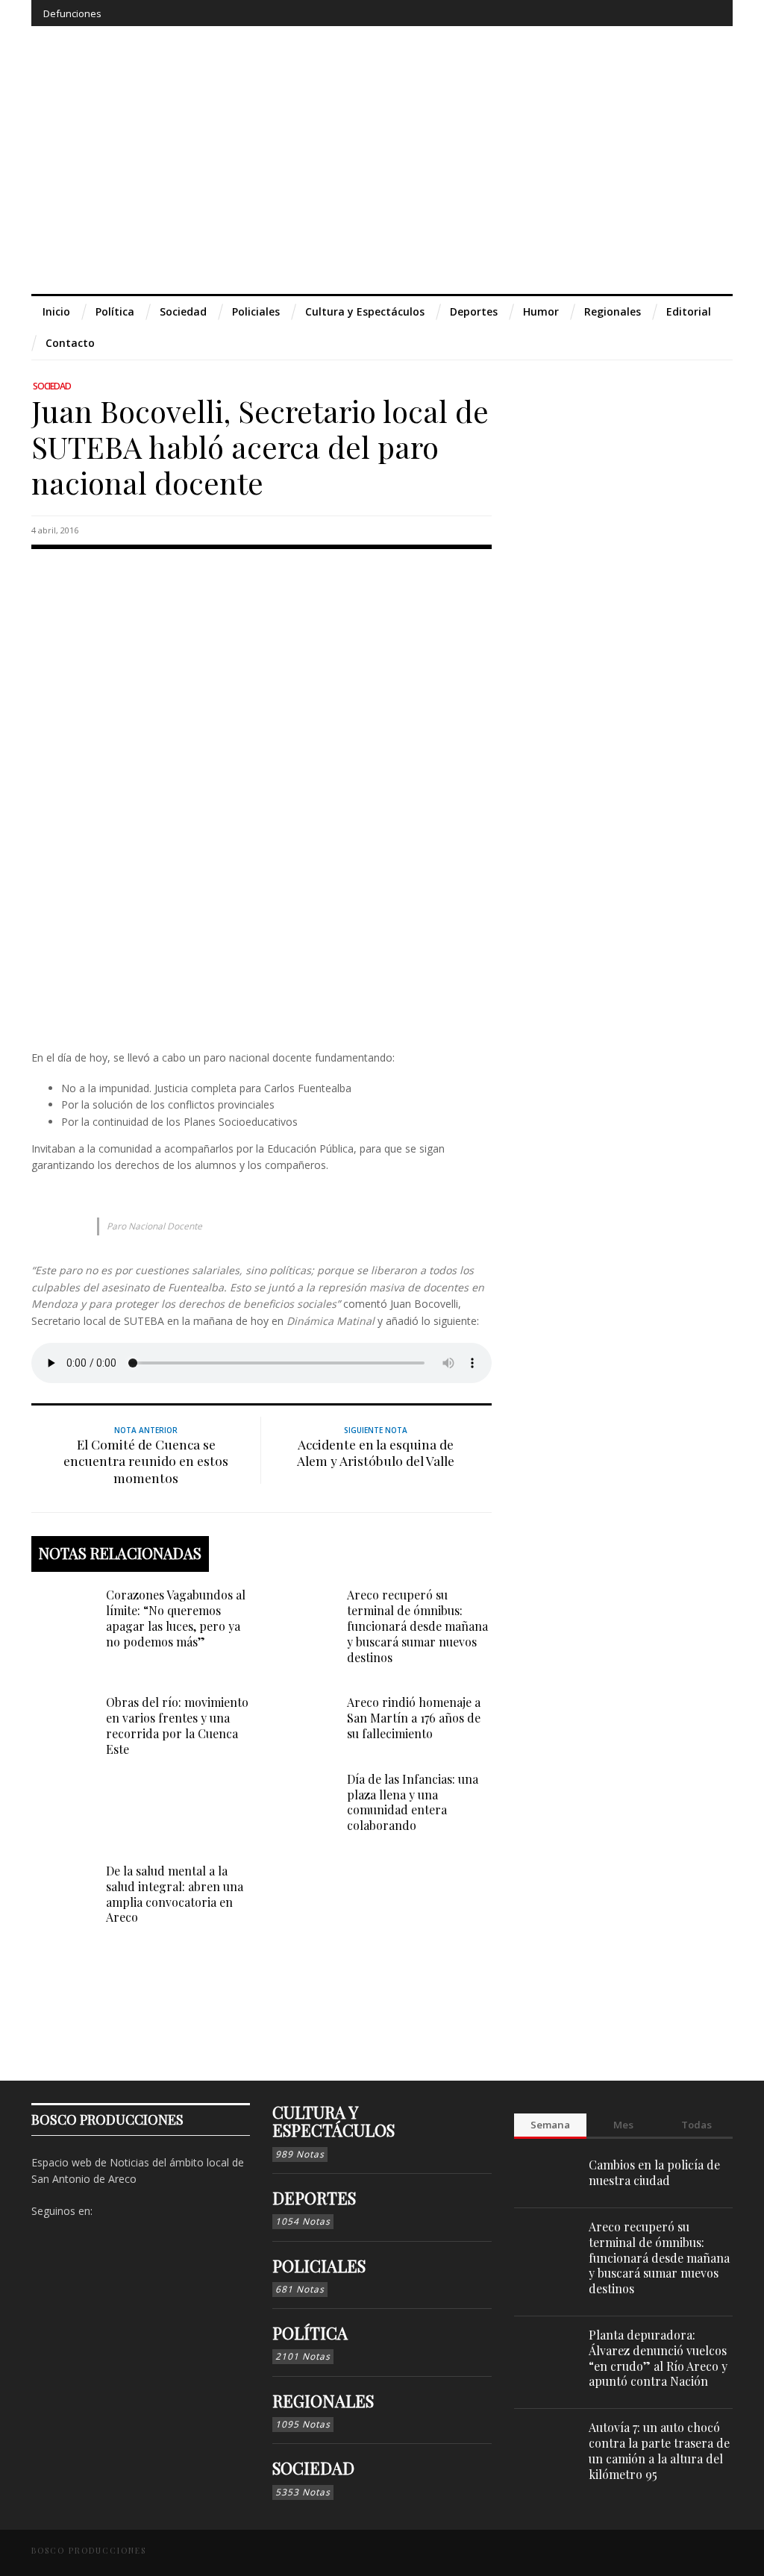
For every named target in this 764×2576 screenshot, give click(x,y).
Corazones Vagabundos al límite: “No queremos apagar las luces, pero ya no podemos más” (176, 1618)
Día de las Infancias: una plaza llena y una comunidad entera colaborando (413, 1802)
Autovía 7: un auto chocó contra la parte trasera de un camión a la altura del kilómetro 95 (659, 2450)
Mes (623, 2125)
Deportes (314, 2198)
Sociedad (52, 386)
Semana (550, 2125)
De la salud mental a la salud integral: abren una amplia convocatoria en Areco (175, 1894)
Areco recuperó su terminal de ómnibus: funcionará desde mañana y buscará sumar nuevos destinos (417, 1626)
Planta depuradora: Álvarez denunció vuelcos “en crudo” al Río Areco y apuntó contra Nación (658, 2358)
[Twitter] (653, 13)
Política (310, 2333)
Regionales (323, 2401)
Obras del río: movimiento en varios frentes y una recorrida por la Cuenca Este (177, 1725)
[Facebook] (599, 13)
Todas (696, 2125)
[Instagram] (626, 13)
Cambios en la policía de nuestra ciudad (654, 2172)
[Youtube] (681, 13)
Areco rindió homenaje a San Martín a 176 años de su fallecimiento (414, 1718)
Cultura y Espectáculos (334, 2121)
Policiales (319, 2266)
